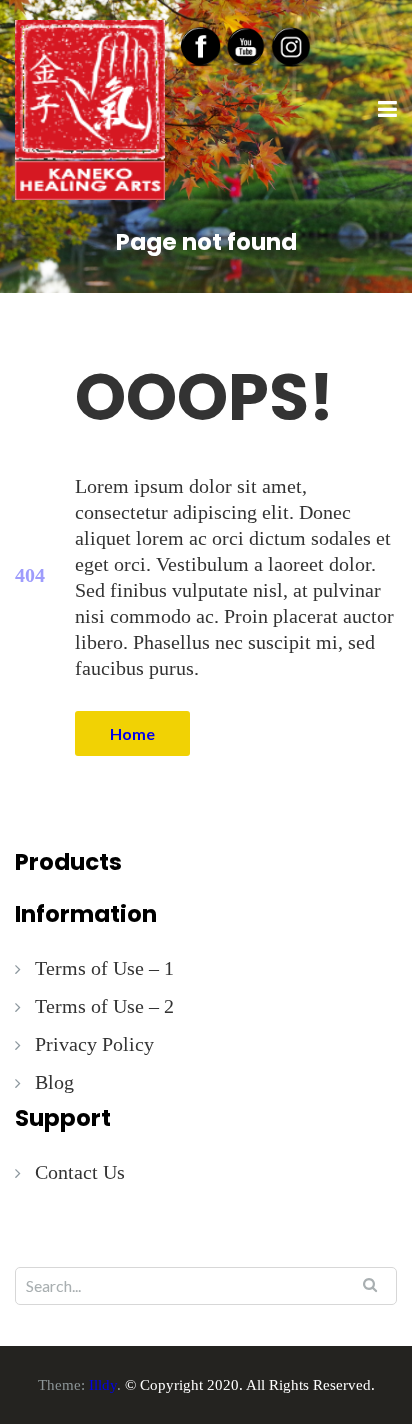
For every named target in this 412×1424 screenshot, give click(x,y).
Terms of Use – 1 (104, 968)
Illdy (103, 1385)
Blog (54, 1082)
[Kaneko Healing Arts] (90, 108)
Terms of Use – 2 (104, 1006)
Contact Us (80, 1172)
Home (132, 733)
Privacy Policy (94, 1044)
